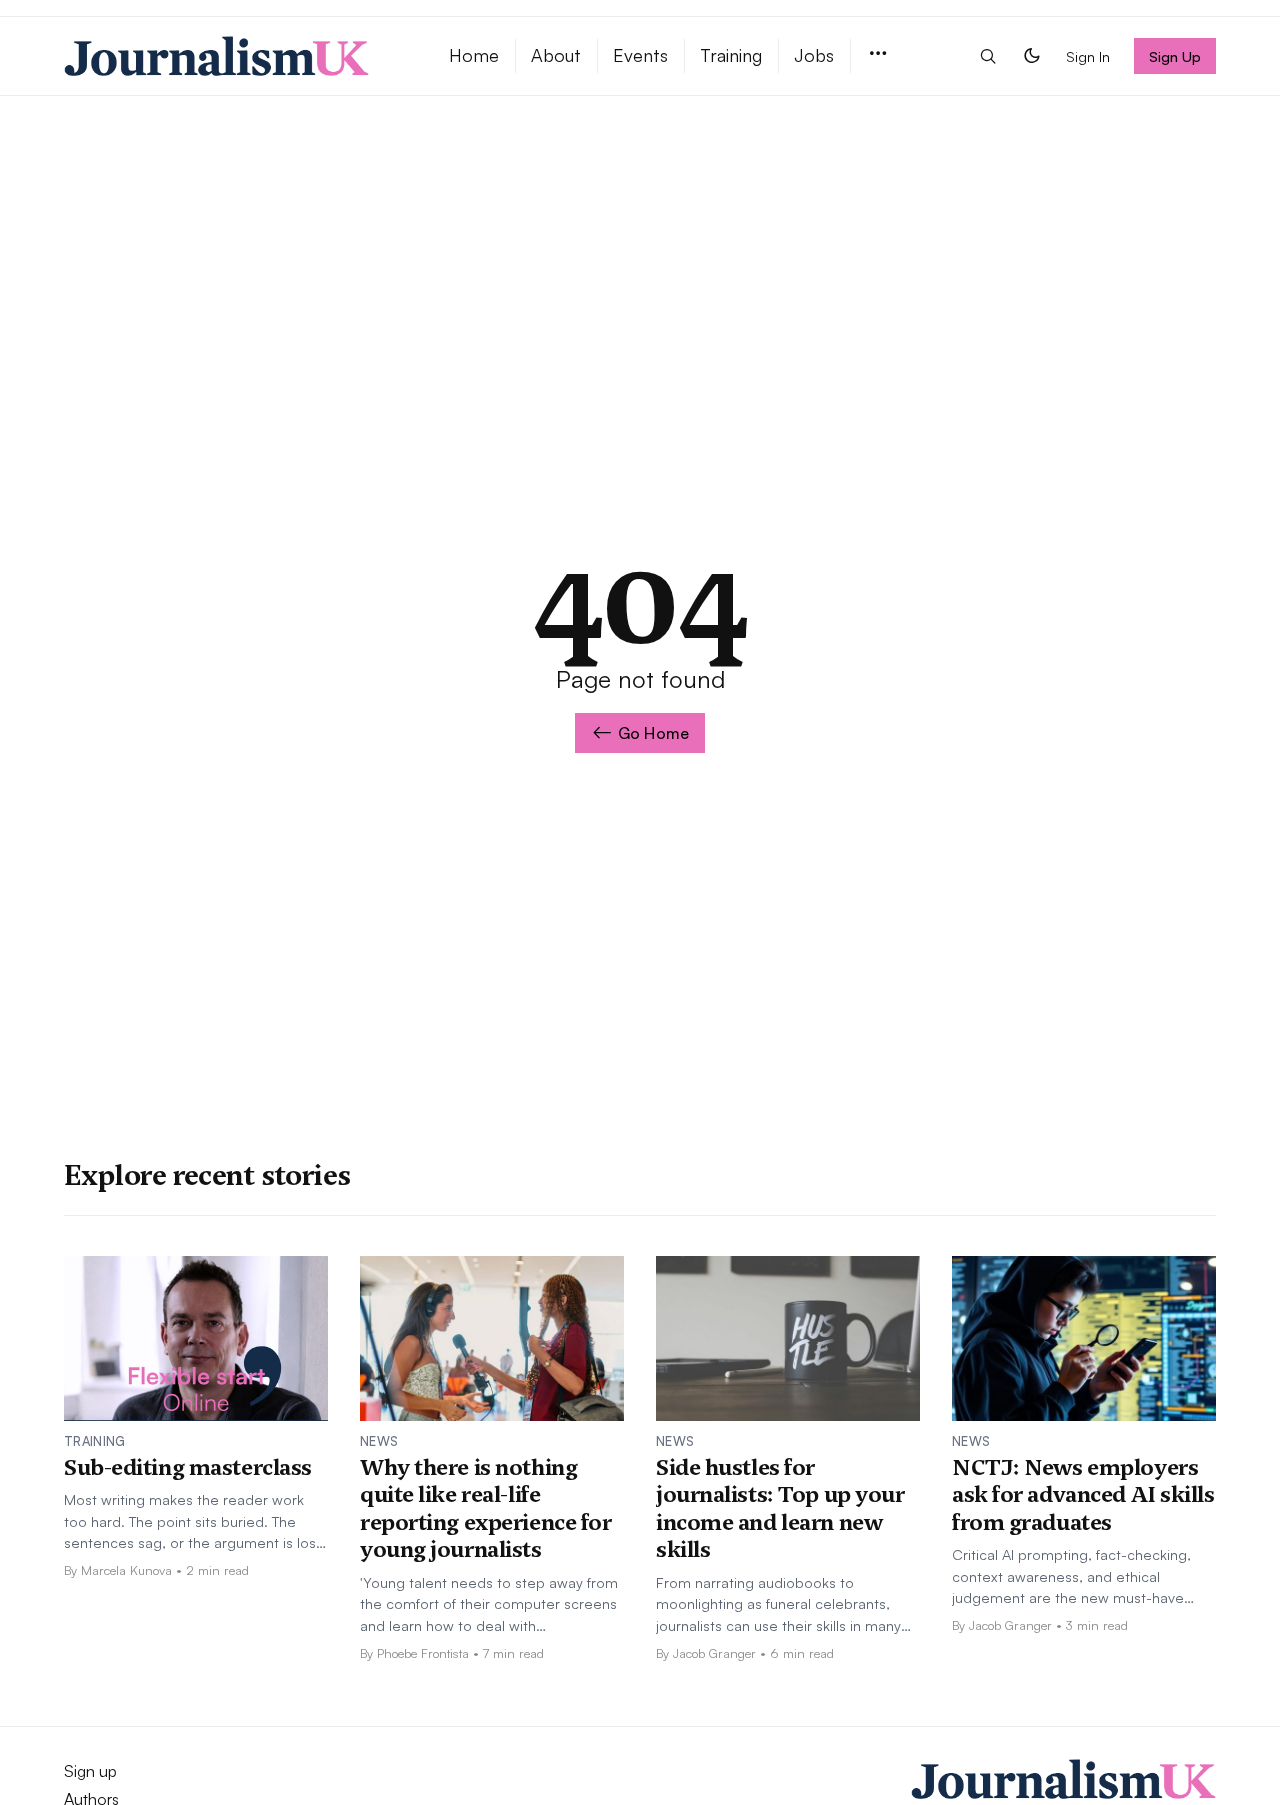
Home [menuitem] (474, 55)
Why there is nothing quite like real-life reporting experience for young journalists (485, 1508)
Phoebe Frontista (423, 1653)
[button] (878, 54)
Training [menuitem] (731, 55)
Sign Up (1175, 56)
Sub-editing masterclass (188, 1467)
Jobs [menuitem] (814, 55)
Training (95, 1441)
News (379, 1441)
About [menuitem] (556, 55)
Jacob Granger (714, 1653)
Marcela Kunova (126, 1570)
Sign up (90, 1771)
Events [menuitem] (640, 55)
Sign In (1088, 56)
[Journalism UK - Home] (232, 56)
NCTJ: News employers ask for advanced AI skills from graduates (1083, 1494)
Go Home (653, 733)
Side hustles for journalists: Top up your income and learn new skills (780, 1508)
